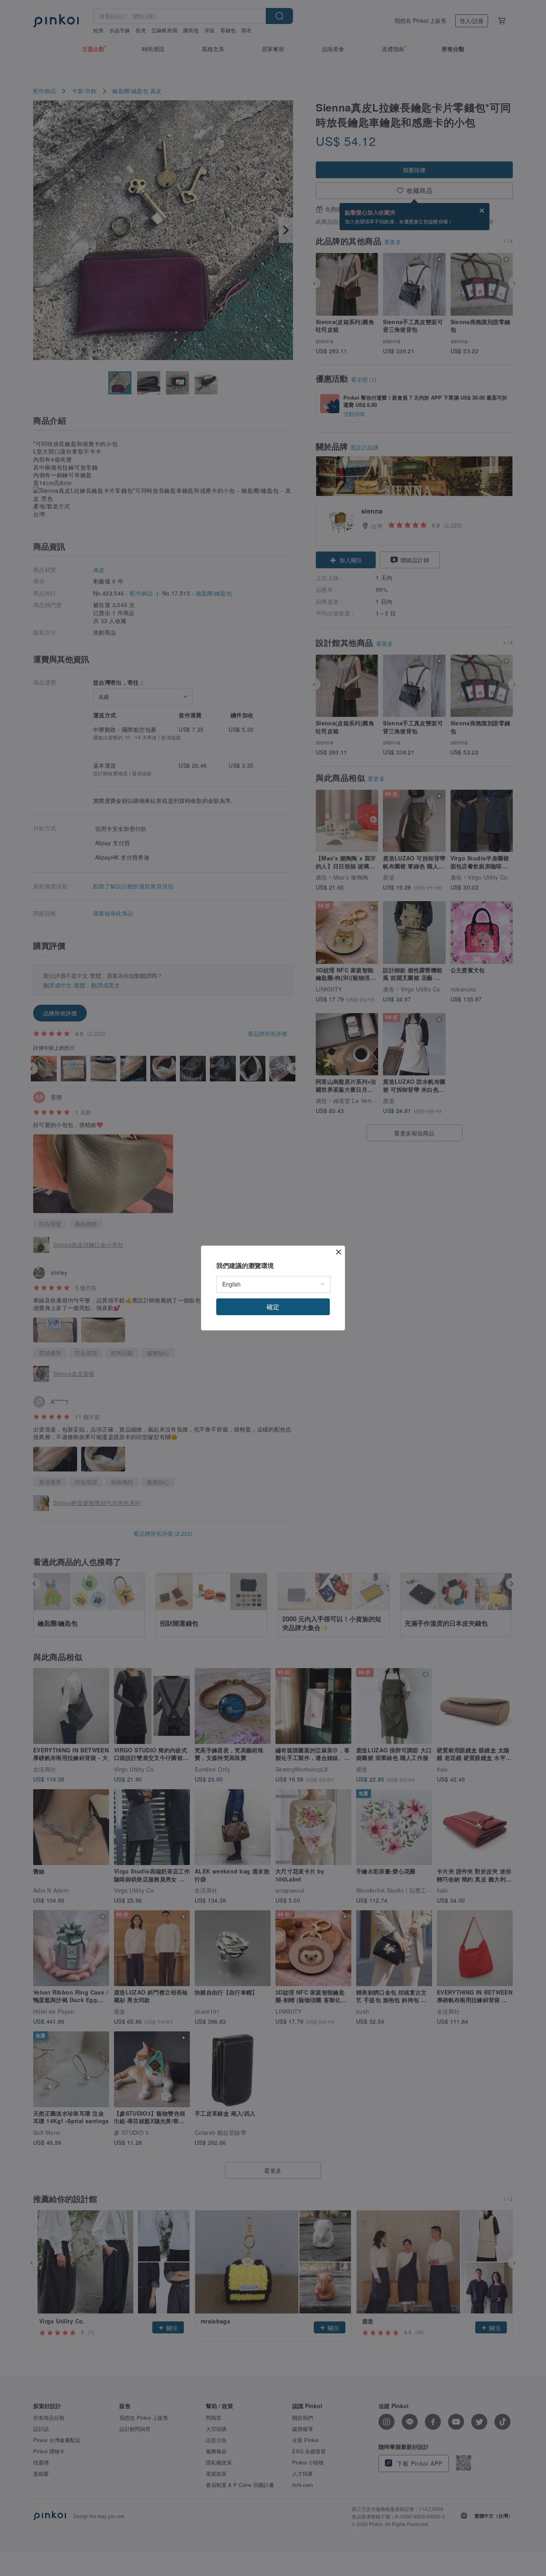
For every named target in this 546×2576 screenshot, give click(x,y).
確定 (273, 1307)
